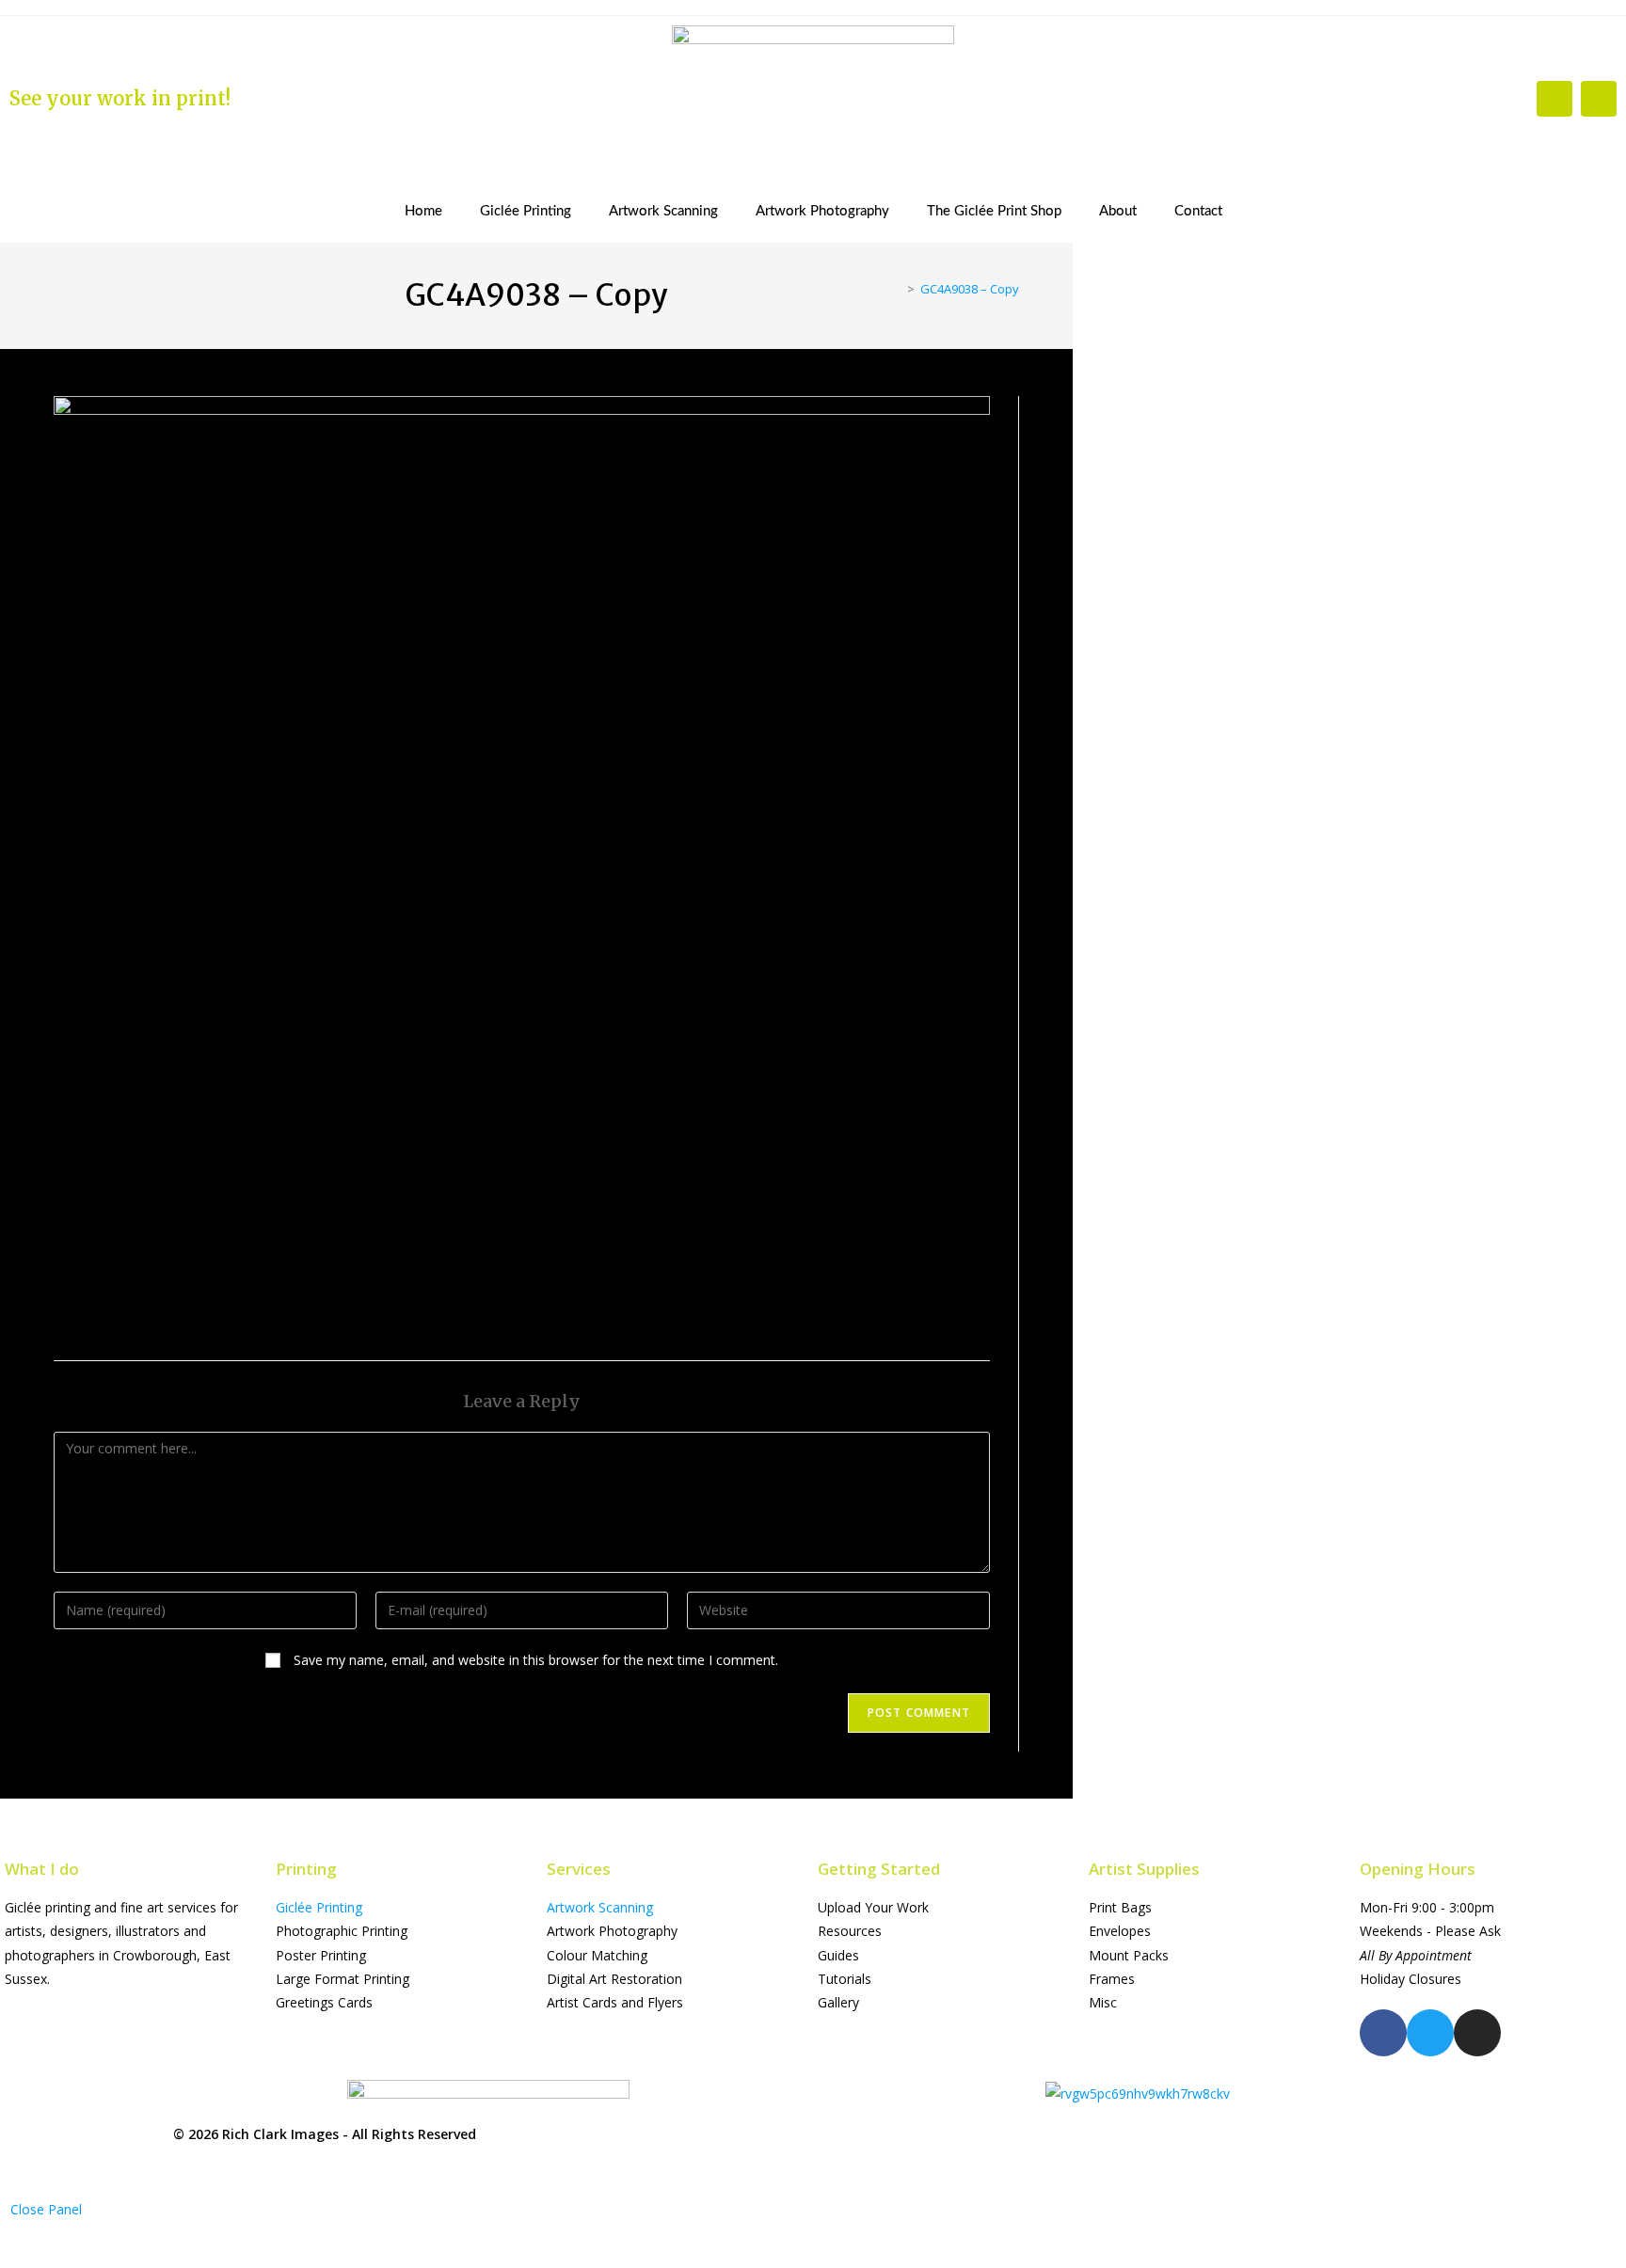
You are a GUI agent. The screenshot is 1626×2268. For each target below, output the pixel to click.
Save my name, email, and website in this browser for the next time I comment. (536, 1660)
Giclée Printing (526, 211)
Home (423, 211)
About (1118, 211)
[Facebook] (1554, 99)
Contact (1198, 211)
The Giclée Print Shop (994, 211)
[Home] (897, 289)
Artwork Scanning (663, 211)
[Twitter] (1430, 2033)
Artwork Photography (822, 211)
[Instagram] (1599, 99)
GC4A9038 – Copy (970, 289)
